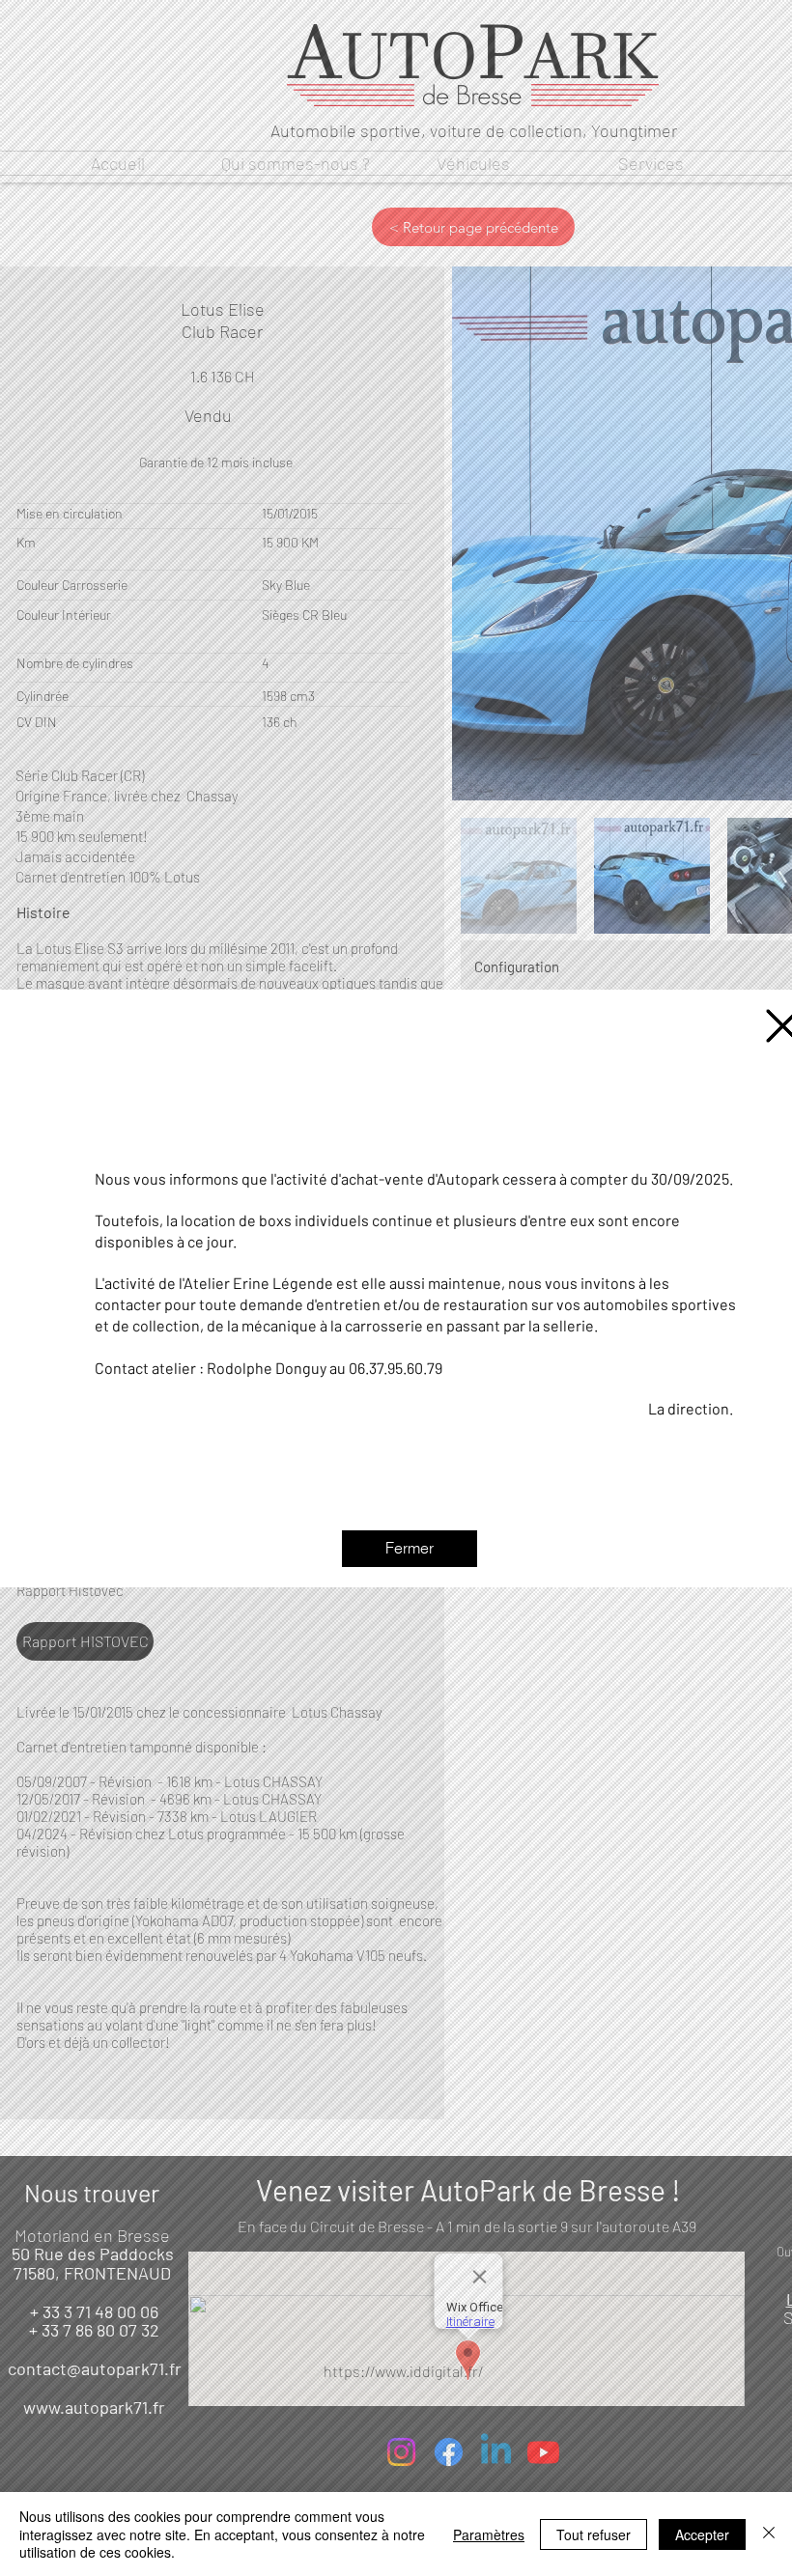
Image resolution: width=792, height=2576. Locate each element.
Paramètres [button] (489, 2534)
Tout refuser (594, 2534)
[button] (410, 1549)
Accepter (702, 2534)
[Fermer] (769, 2534)
